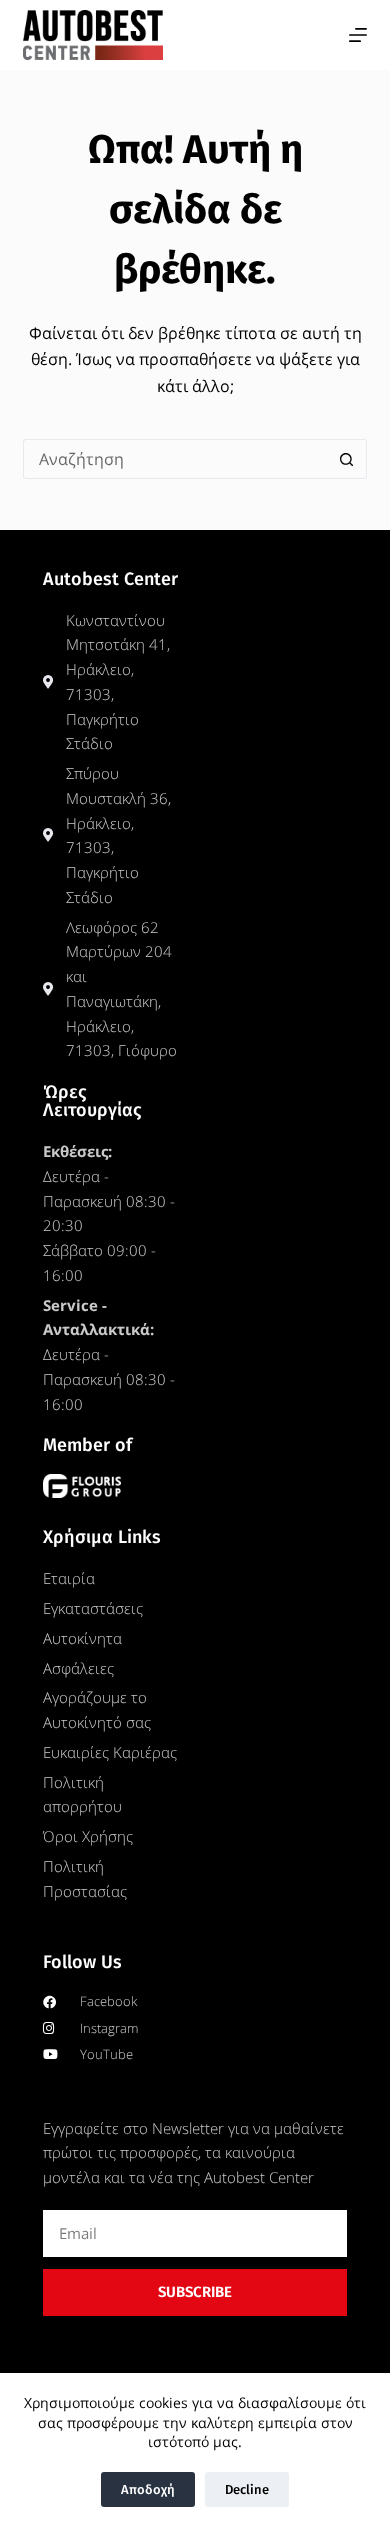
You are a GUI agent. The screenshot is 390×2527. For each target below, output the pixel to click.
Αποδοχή (148, 2489)
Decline (247, 2489)
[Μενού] (358, 35)
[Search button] (347, 459)
